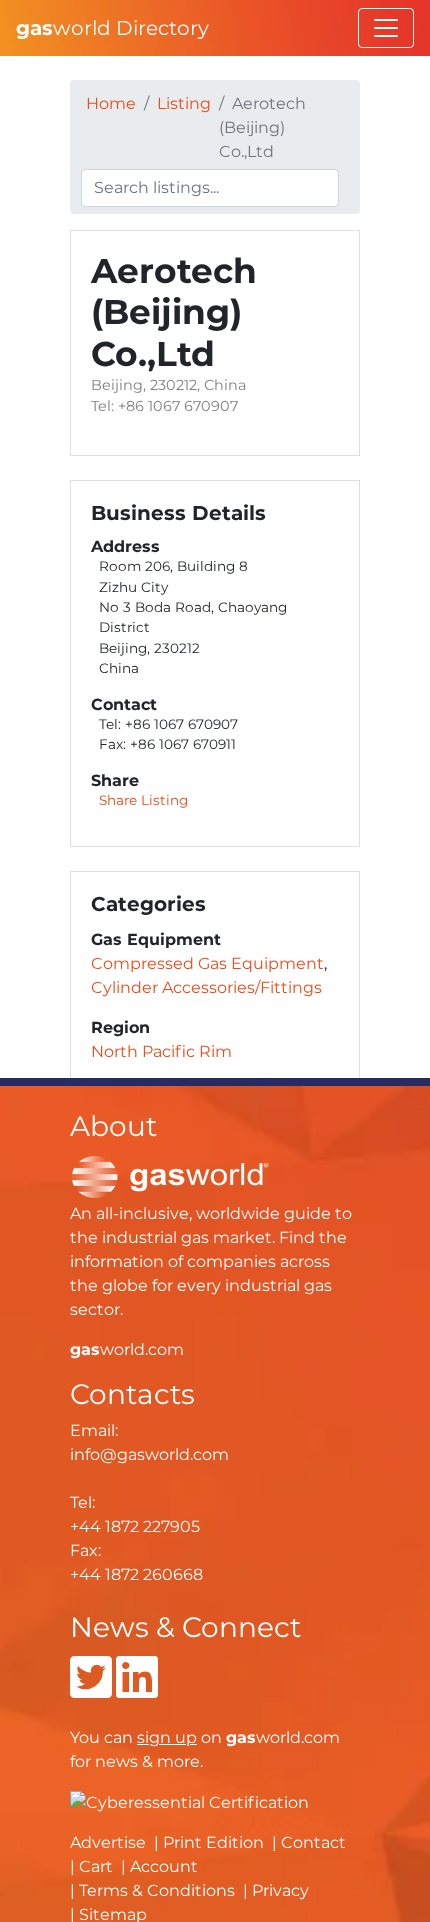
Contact (313, 1842)
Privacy (280, 1890)
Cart (96, 1866)
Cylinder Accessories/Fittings (206, 987)
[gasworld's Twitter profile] (91, 1689)
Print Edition (213, 1842)
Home (111, 103)
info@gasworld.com (149, 1454)
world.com (127, 1349)
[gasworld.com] (170, 1175)
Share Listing (143, 800)
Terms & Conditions (157, 1890)
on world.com (238, 1737)
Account (164, 1866)
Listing (184, 103)
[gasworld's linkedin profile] (137, 1689)
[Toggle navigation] (386, 28)
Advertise (108, 1842)
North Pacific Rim (161, 1051)
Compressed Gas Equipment (207, 963)
